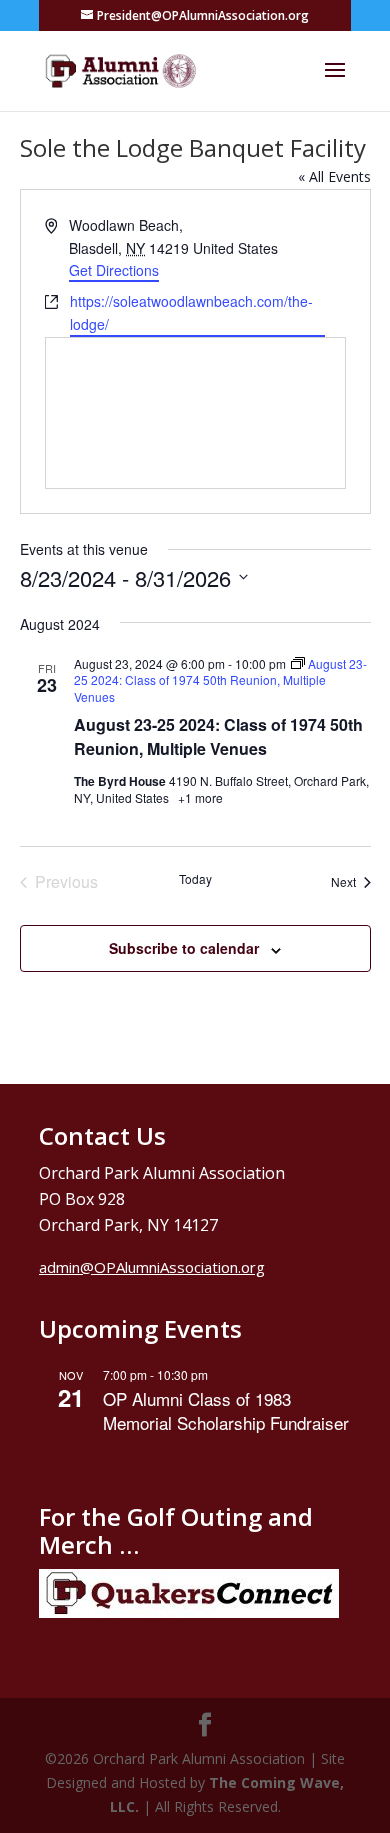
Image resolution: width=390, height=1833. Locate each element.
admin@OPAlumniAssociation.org (152, 1267)
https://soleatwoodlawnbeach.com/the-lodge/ (191, 312)
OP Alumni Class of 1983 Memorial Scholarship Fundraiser (226, 1410)
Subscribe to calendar (184, 948)
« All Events (334, 176)
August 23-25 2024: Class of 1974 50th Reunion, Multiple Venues (218, 736)
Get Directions (114, 270)
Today (195, 879)
